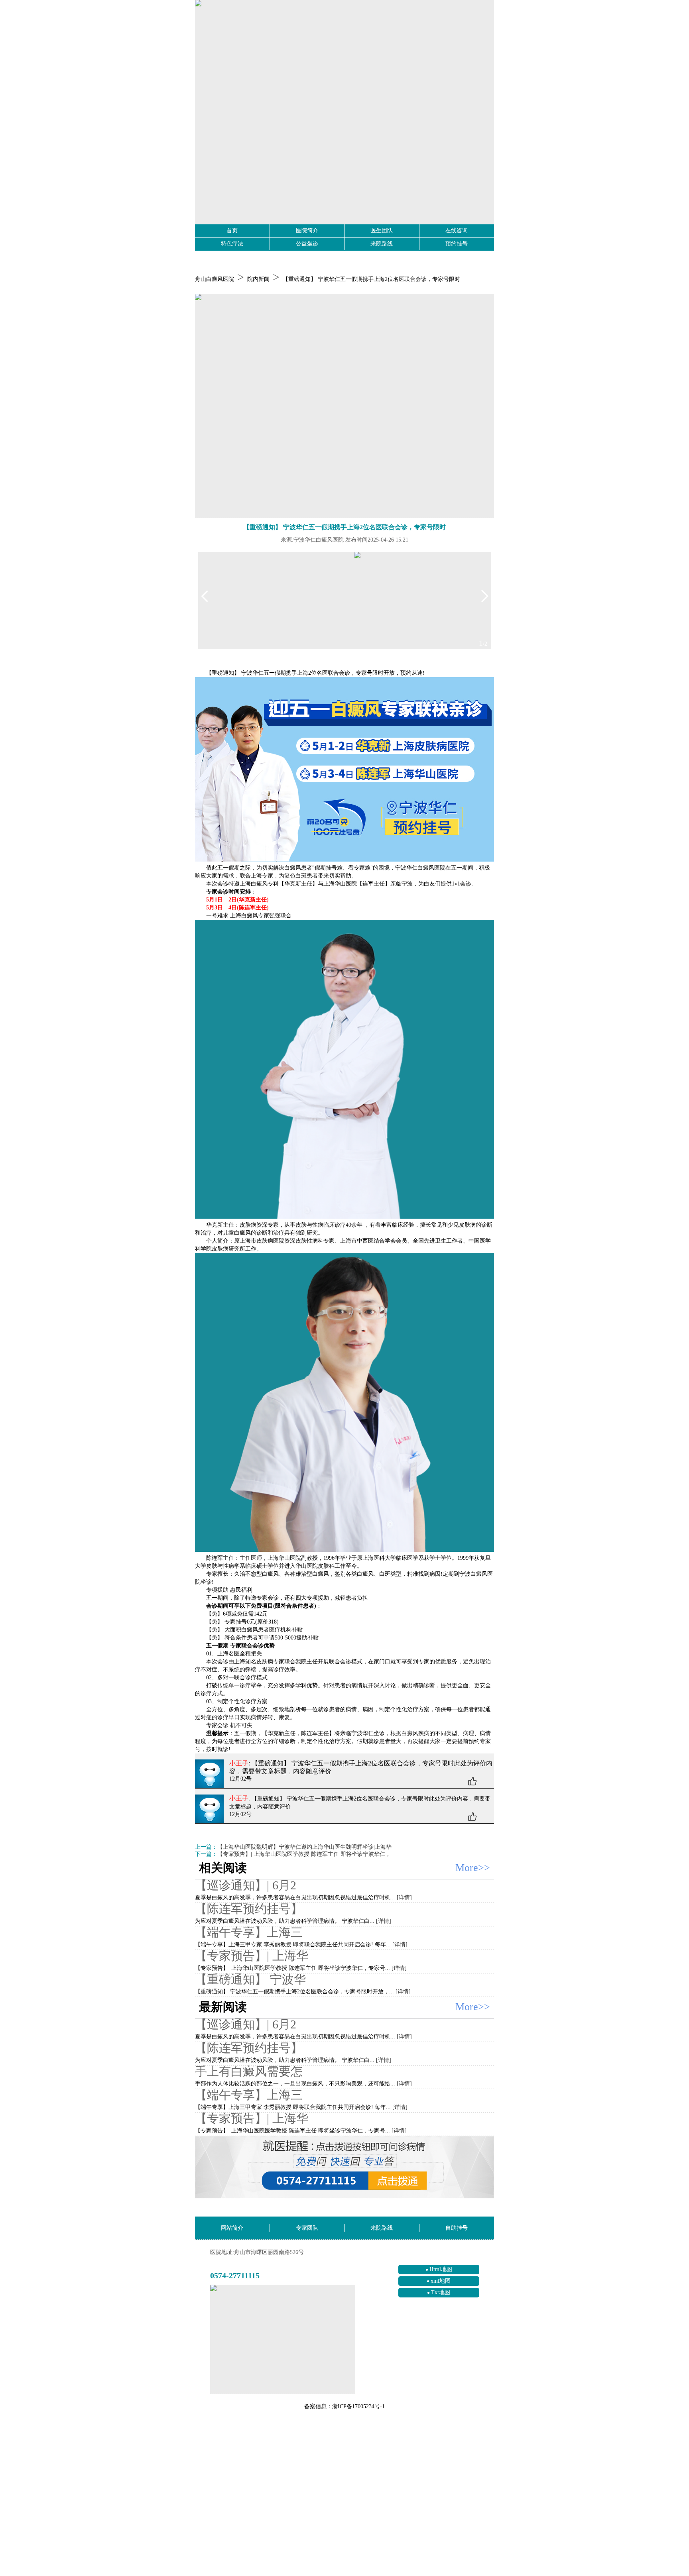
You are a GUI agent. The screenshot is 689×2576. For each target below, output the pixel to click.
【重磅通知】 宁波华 (250, 1979)
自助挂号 (457, 2228)
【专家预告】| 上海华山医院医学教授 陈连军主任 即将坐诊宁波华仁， (304, 1854)
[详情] (404, 1898)
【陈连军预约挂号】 (249, 1909)
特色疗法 (232, 244)
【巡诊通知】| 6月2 (246, 1885)
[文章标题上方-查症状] (344, 406)
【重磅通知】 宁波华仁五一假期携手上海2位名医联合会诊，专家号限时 (371, 279)
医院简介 (307, 231)
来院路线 (382, 244)
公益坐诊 (307, 244)
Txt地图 (441, 2292)
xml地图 (441, 2281)
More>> (473, 1868)
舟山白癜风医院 (215, 279)
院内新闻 (258, 279)
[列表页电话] (344, 2167)
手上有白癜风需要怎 (249, 2071)
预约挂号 (457, 244)
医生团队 (382, 231)
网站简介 (232, 2228)
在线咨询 (457, 231)
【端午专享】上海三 (249, 1932)
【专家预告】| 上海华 (252, 1956)
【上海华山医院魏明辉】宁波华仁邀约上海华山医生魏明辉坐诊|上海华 (304, 1847)
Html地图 (441, 2269)
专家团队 (307, 2228)
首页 (232, 231)
